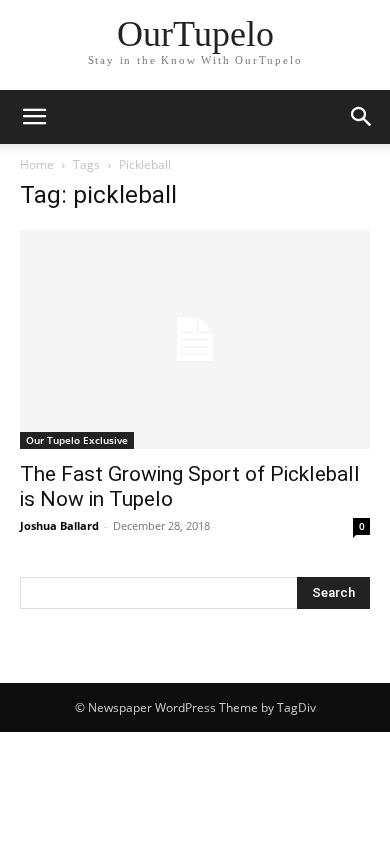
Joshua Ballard (59, 525)
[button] (34, 117)
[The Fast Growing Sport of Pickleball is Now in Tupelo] (195, 339)
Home (37, 164)
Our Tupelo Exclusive (77, 440)
